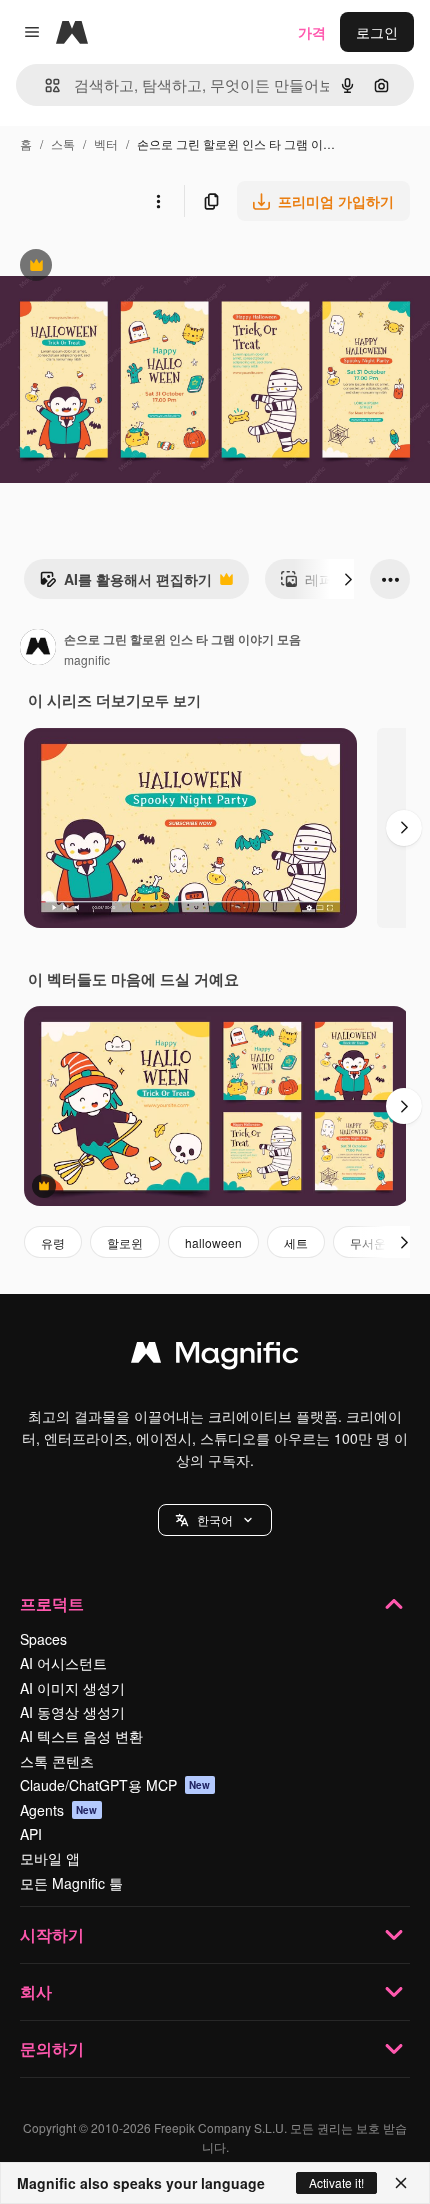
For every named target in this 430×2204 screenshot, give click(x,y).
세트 (296, 1242)
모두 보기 (171, 700)
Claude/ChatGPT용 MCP (115, 1785)
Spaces (43, 1639)
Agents (59, 1810)
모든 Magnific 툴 (71, 1883)
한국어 (215, 1519)
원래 (115, 267)
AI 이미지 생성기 (72, 1688)
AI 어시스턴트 (63, 1663)
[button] (215, 1520)
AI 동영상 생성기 (72, 1712)
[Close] (401, 2183)
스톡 (63, 143)
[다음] (348, 579)
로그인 (377, 32)
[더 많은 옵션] (158, 201)
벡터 (106, 143)
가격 (312, 32)
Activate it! (336, 2182)
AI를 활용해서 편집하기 (125, 584)
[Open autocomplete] (44, 85)
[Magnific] (215, 1357)
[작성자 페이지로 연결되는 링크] (38, 649)
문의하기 (52, 2048)
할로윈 (125, 1242)
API (31, 1834)
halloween (213, 1242)
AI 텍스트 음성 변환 (81, 1736)
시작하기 (52, 1934)
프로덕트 (52, 1603)
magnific (87, 659)
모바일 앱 (50, 1858)
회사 (36, 1991)
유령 (53, 1242)
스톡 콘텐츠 (57, 1761)
